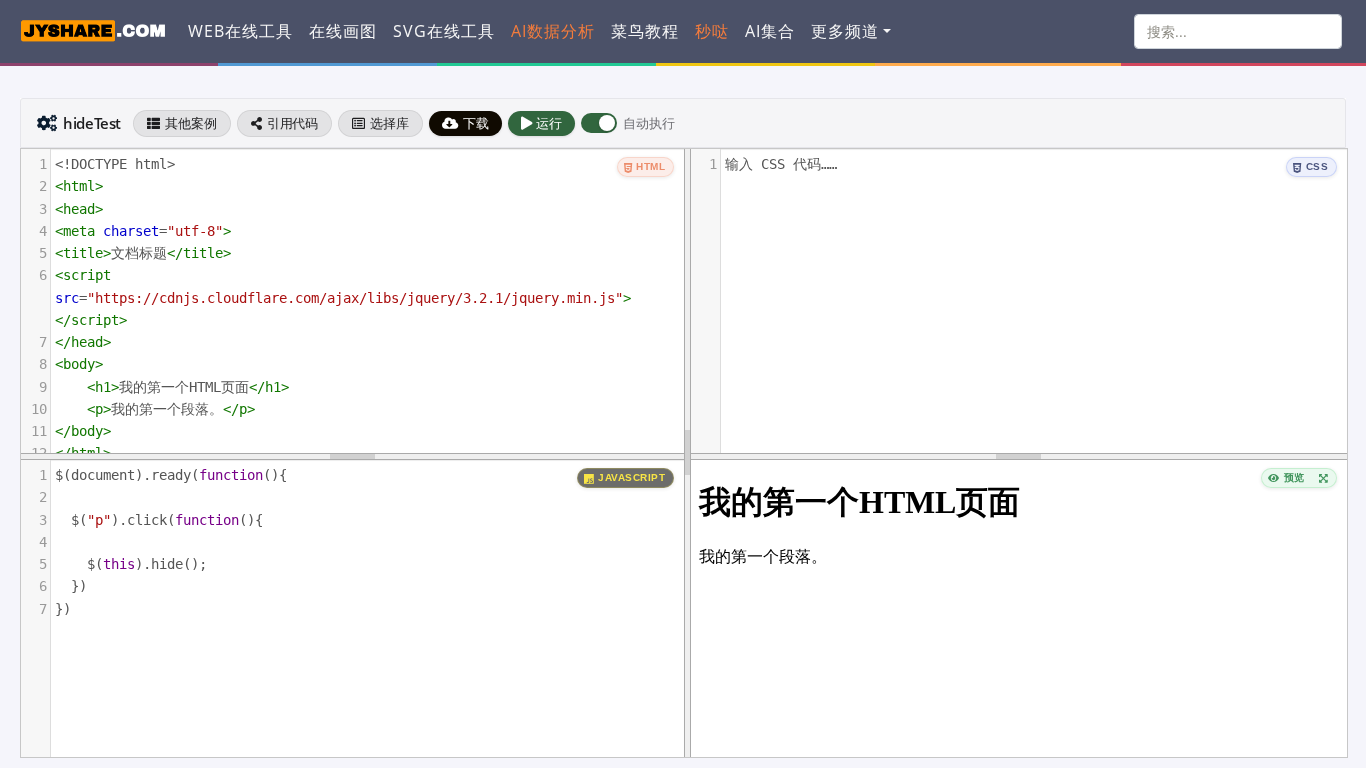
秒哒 (712, 31)
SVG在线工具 (444, 31)
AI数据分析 (553, 31)
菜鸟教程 (645, 31)
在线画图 (343, 31)
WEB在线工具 (240, 31)
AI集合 (770, 31)
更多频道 (845, 31)
